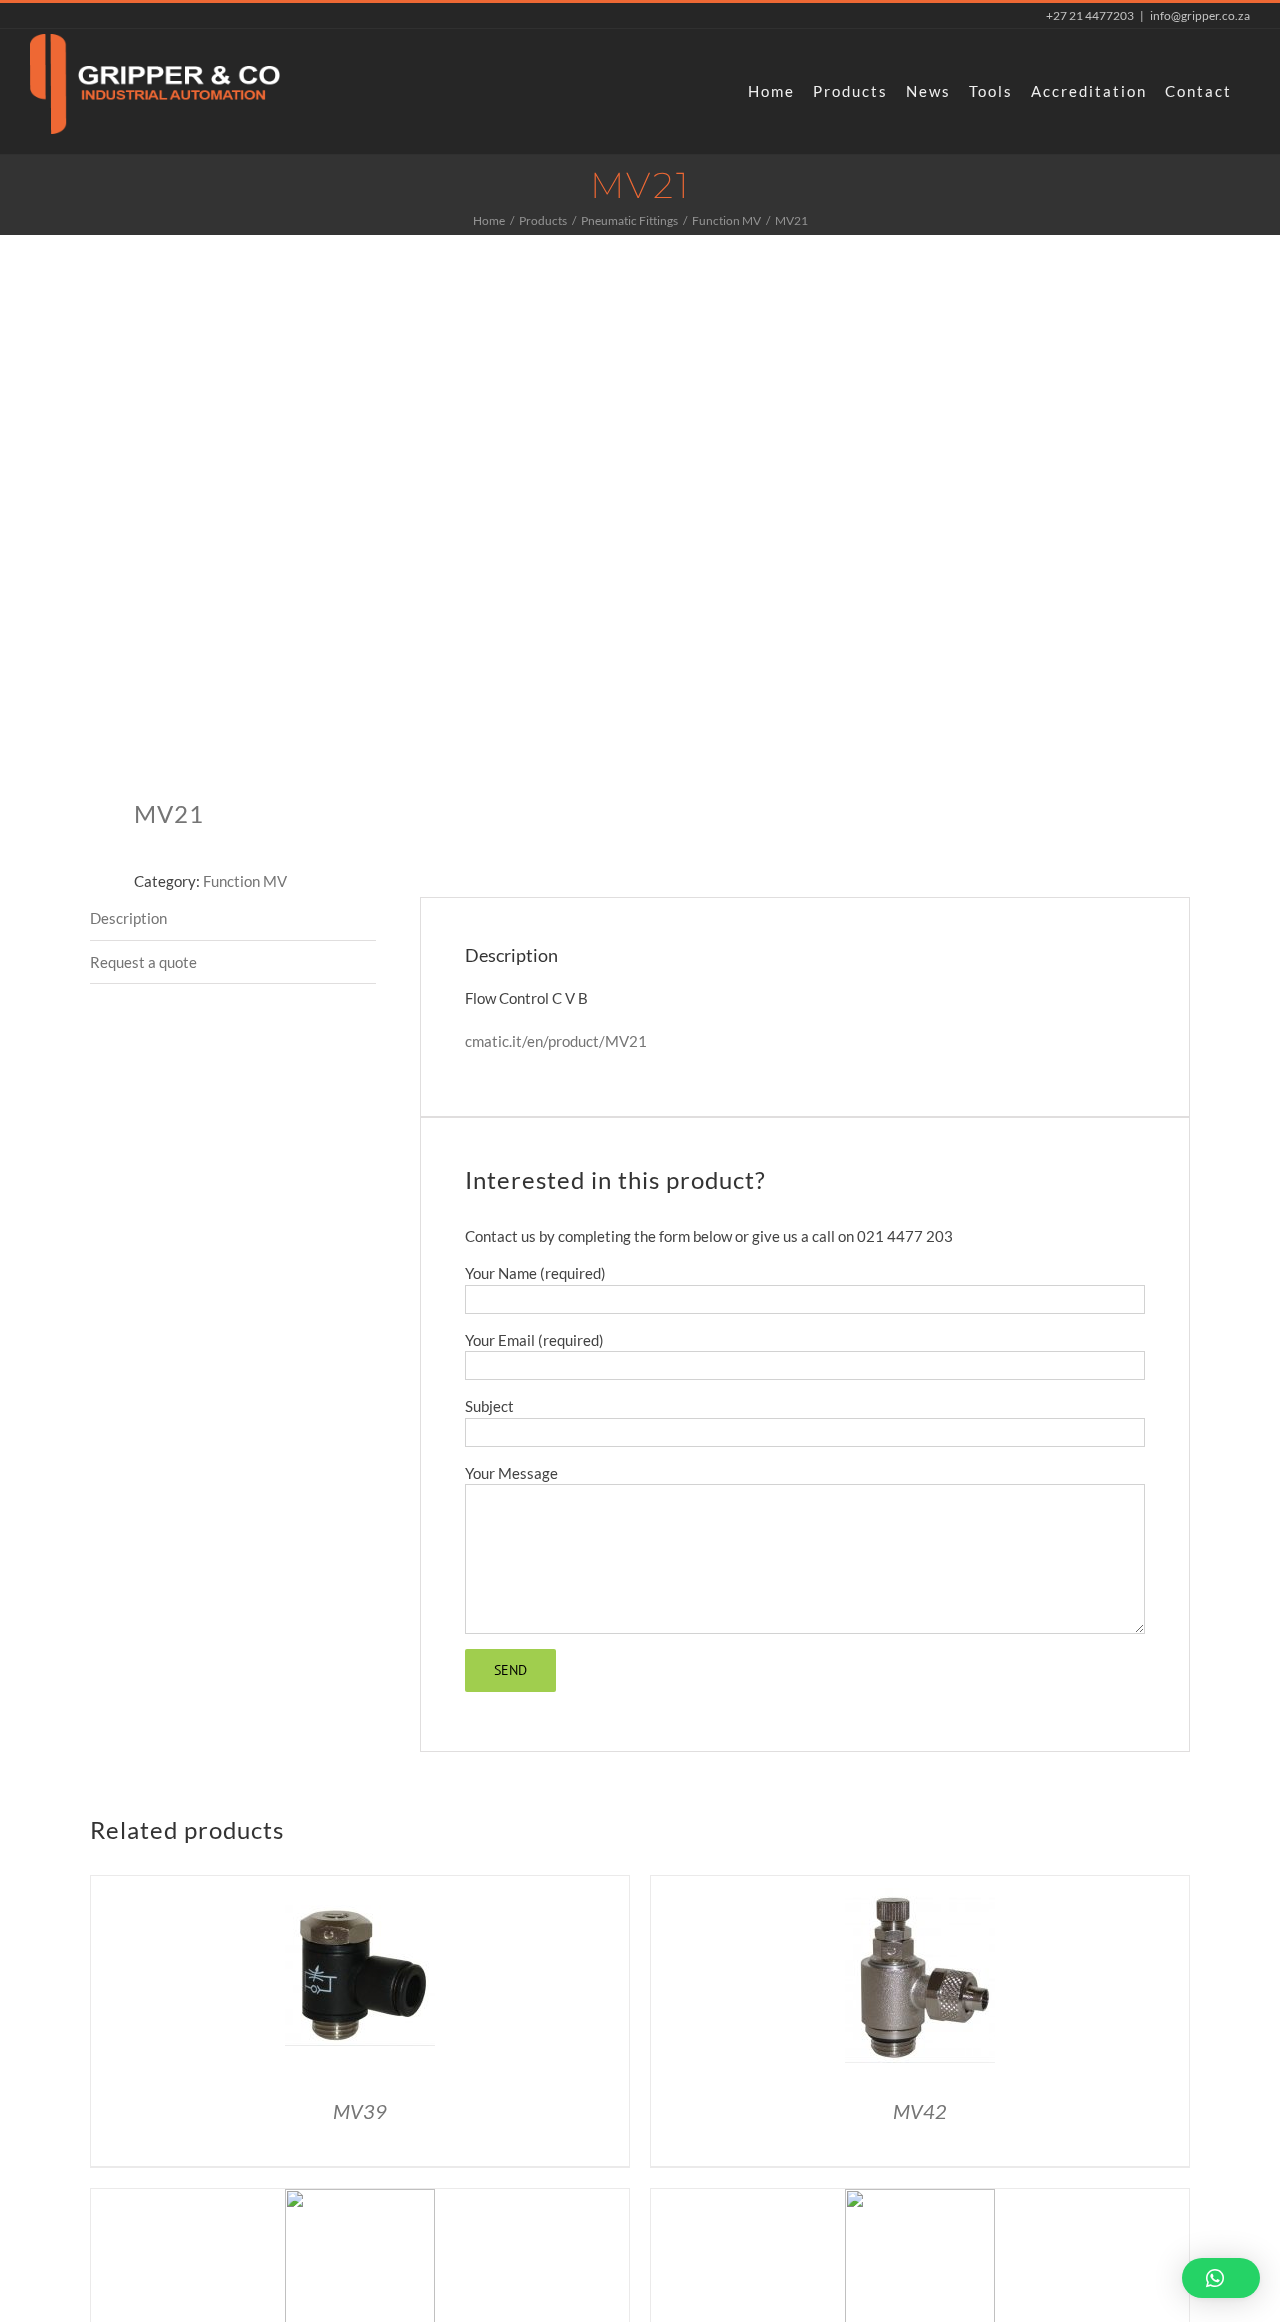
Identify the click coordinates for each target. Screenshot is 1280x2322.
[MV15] (920, 2200)
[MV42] (920, 1887)
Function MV (245, 881)
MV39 (360, 2111)
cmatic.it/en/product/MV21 (556, 1041)
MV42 (920, 2111)
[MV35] (360, 2200)
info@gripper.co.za (1200, 15)
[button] (1221, 2278)
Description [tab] (128, 918)
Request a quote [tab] (143, 962)
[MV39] (360, 1887)
